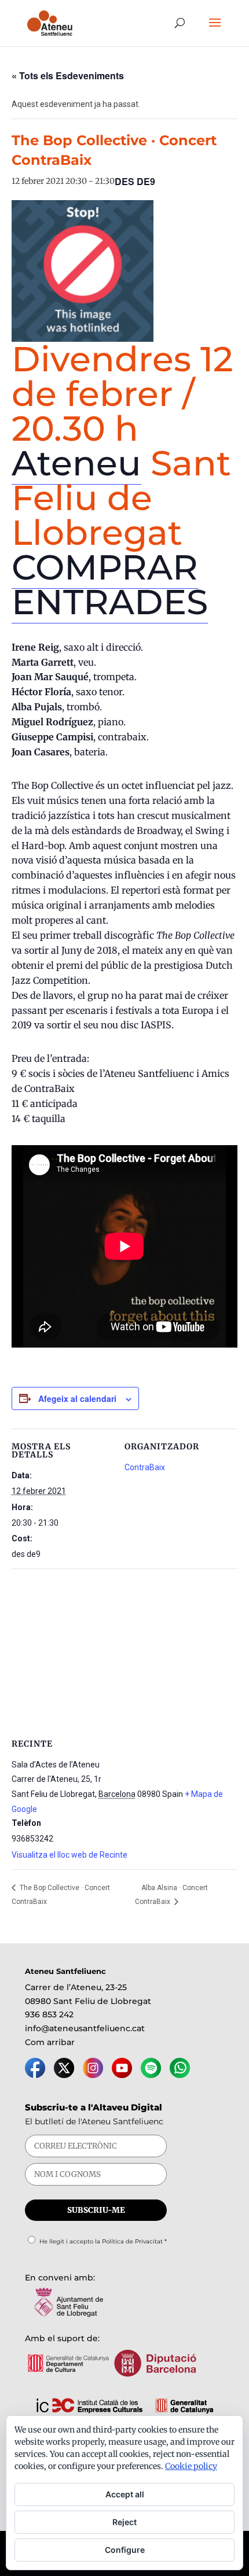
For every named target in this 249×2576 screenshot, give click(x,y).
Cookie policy (191, 2466)
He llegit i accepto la (103, 2241)
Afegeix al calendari (77, 1398)
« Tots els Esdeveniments (68, 75)
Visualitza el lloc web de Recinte (69, 1855)
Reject (124, 2522)
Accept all (125, 2494)
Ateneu (76, 463)
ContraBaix (145, 1467)
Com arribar (50, 2042)
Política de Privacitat (132, 2241)
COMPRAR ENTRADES (110, 584)
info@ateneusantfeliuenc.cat (85, 2028)
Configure (125, 2550)
